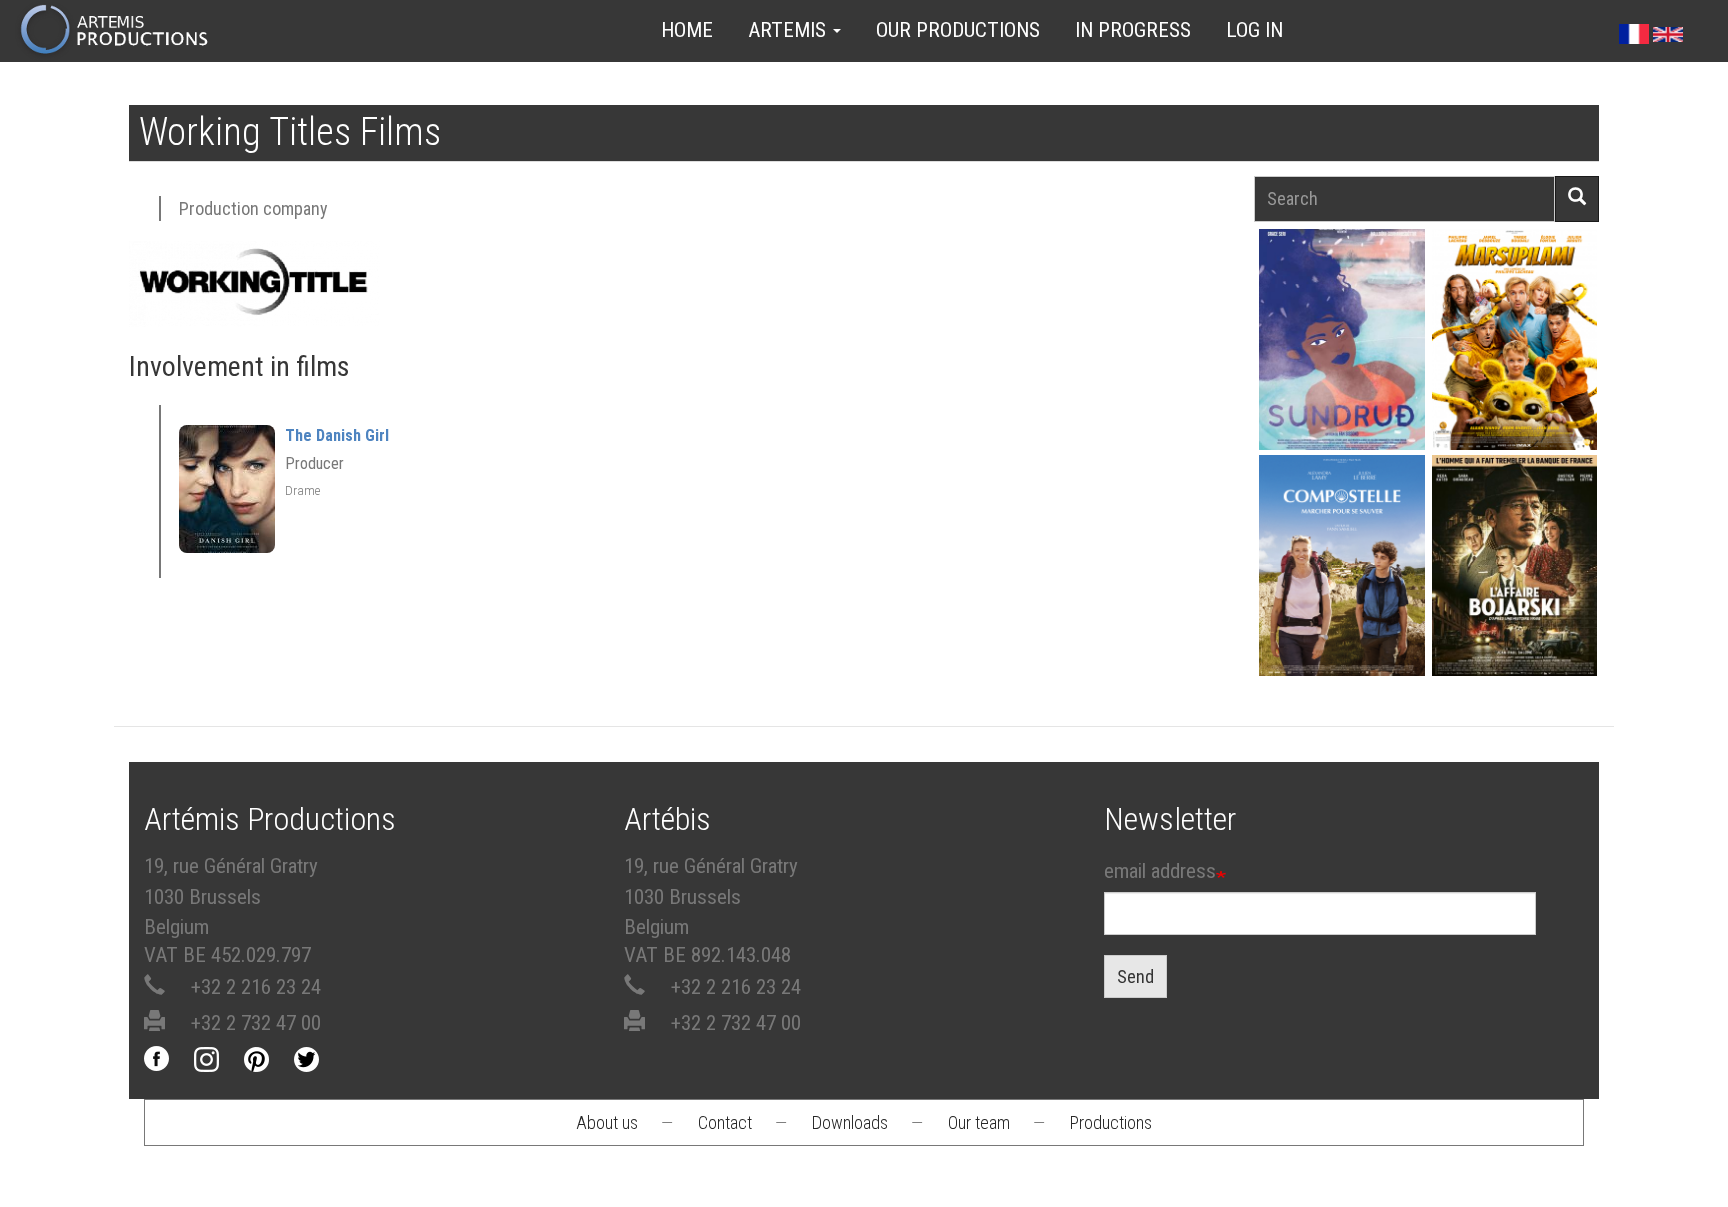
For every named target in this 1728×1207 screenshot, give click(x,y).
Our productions (958, 30)
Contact (725, 1122)
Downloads (850, 1122)
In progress (1133, 30)
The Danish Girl (337, 435)
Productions (1111, 1122)
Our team (979, 1122)
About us (607, 1122)
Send (1135, 976)
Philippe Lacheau (1514, 374)
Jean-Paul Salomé (1514, 600)
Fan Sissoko (1341, 345)
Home (687, 30)
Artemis (789, 30)
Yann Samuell (1341, 600)
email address (1160, 871)
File (1353, 293)
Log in (1254, 30)
